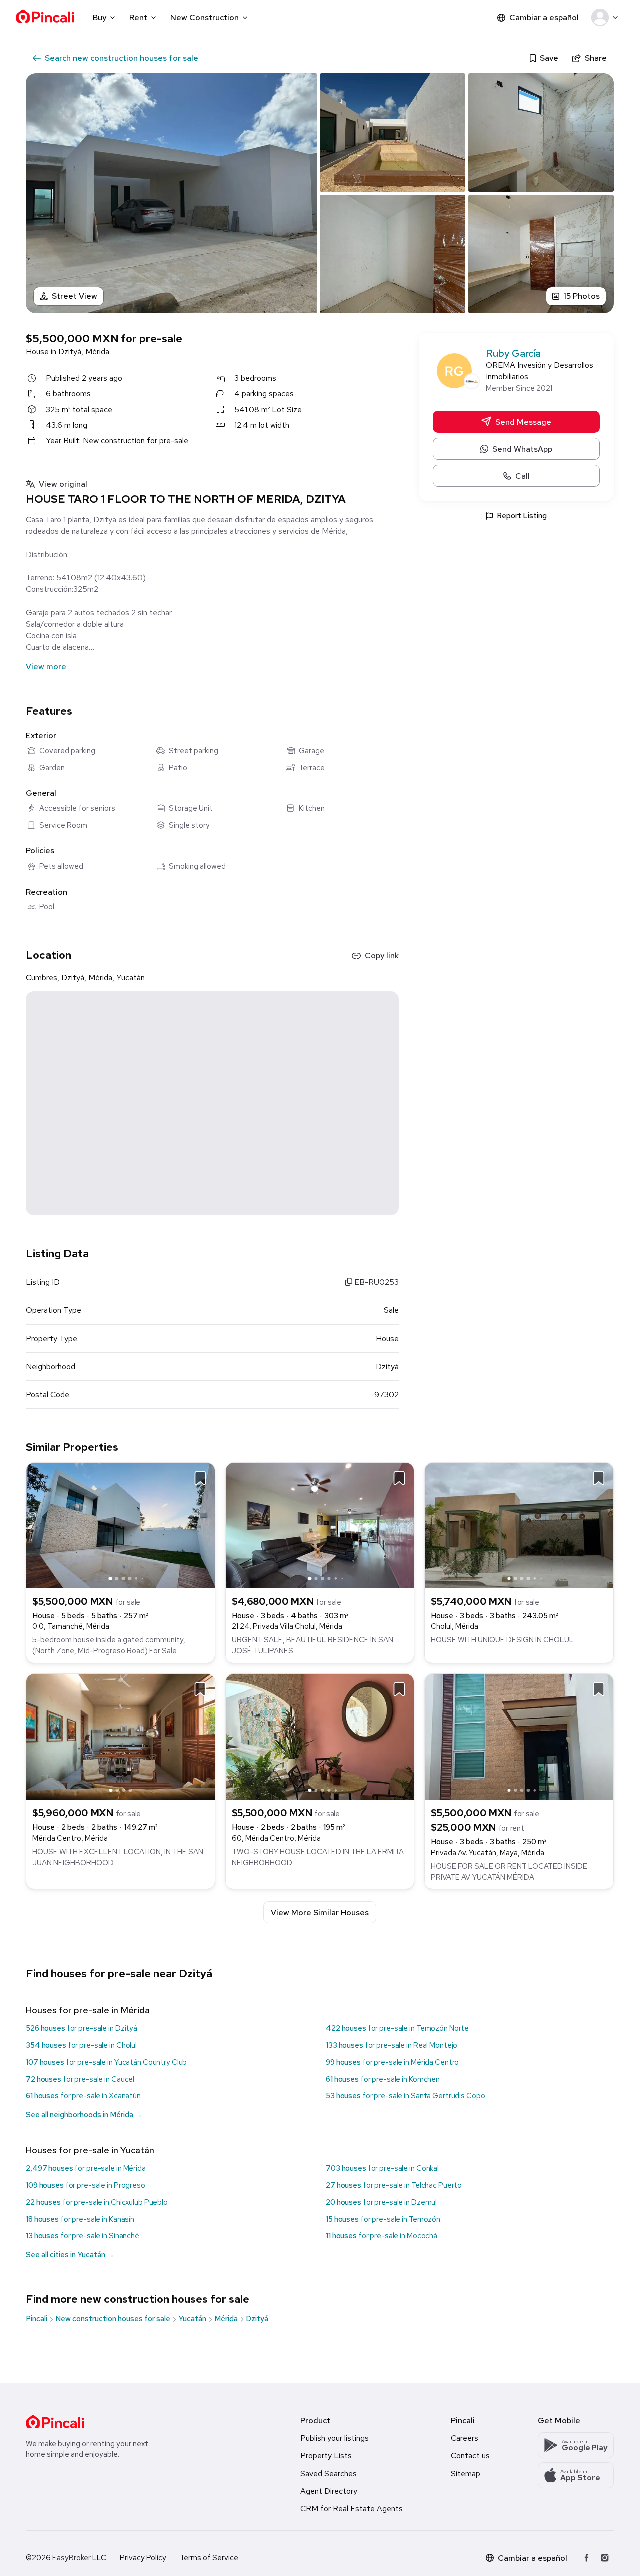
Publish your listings (335, 2438)
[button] (607, 18)
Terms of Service (209, 2558)
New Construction (205, 17)
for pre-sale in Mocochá (382, 2236)
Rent (138, 17)
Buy (100, 17)
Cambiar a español (544, 17)
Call (523, 476)
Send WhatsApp (522, 449)
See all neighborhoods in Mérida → (84, 2115)
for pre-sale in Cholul (81, 2045)
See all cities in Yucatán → (70, 2255)
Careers (465, 2438)
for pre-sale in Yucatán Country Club (106, 2062)
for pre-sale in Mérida (86, 2168)
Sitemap (466, 2474)
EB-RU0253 (376, 1282)
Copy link (382, 955)
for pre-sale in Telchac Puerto (394, 2185)
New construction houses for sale (113, 2319)
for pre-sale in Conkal (382, 2168)
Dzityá (257, 2319)
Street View (75, 296)
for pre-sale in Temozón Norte (397, 2028)
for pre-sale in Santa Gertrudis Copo (405, 2096)
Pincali (37, 2319)
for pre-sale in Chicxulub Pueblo (97, 2202)
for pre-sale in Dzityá (82, 2028)
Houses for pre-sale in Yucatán (90, 2150)
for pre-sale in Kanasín (80, 2219)
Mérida (226, 2319)
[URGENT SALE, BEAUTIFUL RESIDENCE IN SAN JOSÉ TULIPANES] (320, 1525)
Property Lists (326, 2456)
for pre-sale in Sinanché (83, 2236)
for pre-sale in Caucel (80, 2079)
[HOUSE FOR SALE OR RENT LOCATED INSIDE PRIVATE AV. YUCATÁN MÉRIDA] (519, 1736)
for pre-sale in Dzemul (381, 2202)
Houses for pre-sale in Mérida (88, 2010)
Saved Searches (329, 2474)
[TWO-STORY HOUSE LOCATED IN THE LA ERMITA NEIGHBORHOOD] (320, 1736)
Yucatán (192, 2319)
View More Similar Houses (320, 1912)
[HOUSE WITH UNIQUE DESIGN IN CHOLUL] (519, 1525)
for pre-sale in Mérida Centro (392, 2062)
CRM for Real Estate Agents (352, 2509)
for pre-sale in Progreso (86, 2185)
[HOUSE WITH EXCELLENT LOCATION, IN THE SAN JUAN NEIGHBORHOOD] (121, 1736)
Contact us (470, 2456)
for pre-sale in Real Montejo (392, 2045)
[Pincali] (55, 2422)
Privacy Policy (143, 2558)
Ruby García (513, 353)
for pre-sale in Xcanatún (83, 2096)
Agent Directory (329, 2491)
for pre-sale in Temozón (383, 2219)
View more (46, 667)
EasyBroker (72, 2558)
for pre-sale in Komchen (383, 2079)
